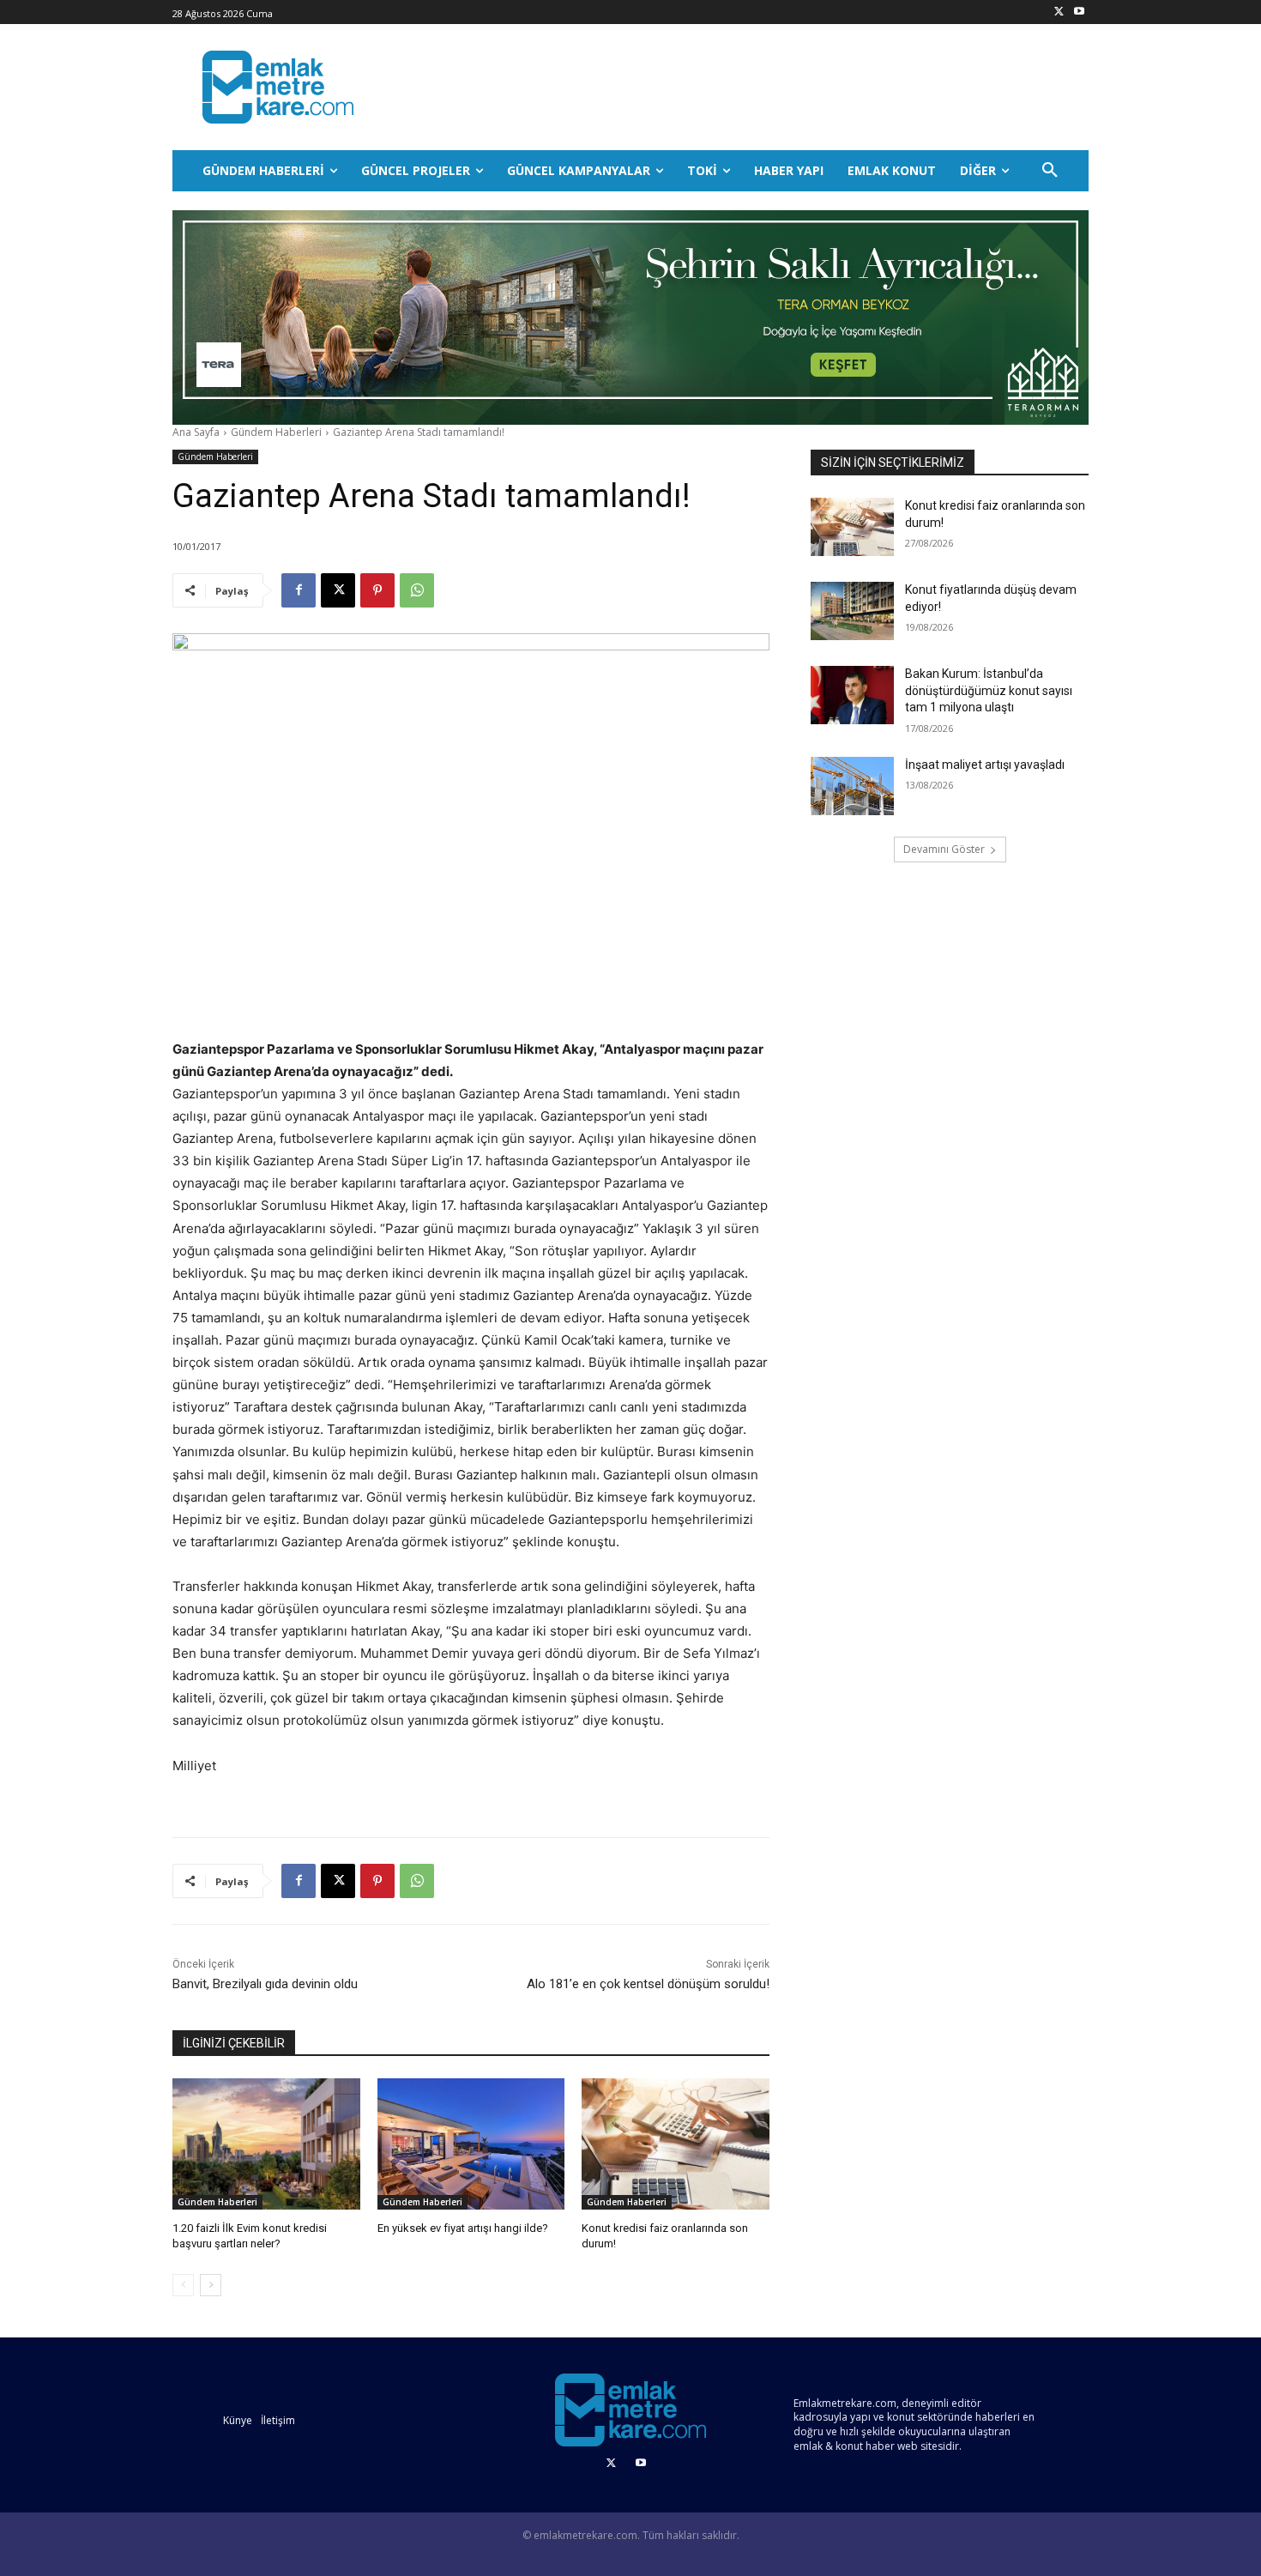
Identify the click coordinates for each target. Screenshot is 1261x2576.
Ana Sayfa (196, 432)
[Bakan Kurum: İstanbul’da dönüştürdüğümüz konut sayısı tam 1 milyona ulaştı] (852, 695)
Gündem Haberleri (276, 432)
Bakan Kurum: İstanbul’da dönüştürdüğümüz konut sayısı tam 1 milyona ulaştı (989, 690)
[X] (1059, 12)
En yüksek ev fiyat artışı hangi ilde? (463, 2228)
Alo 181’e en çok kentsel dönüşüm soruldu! (648, 1984)
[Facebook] (299, 590)
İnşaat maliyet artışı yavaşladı (985, 765)
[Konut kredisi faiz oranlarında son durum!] (676, 2144)
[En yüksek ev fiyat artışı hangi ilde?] (471, 2144)
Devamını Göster (944, 849)
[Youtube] (1079, 12)
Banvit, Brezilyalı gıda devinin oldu (265, 1984)
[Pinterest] (377, 590)
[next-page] (211, 2285)
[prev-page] (183, 2285)
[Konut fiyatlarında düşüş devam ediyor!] (852, 611)
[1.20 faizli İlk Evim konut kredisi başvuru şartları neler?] (266, 2144)
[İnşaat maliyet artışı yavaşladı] (852, 786)
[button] (1050, 171)
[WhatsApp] (417, 590)
